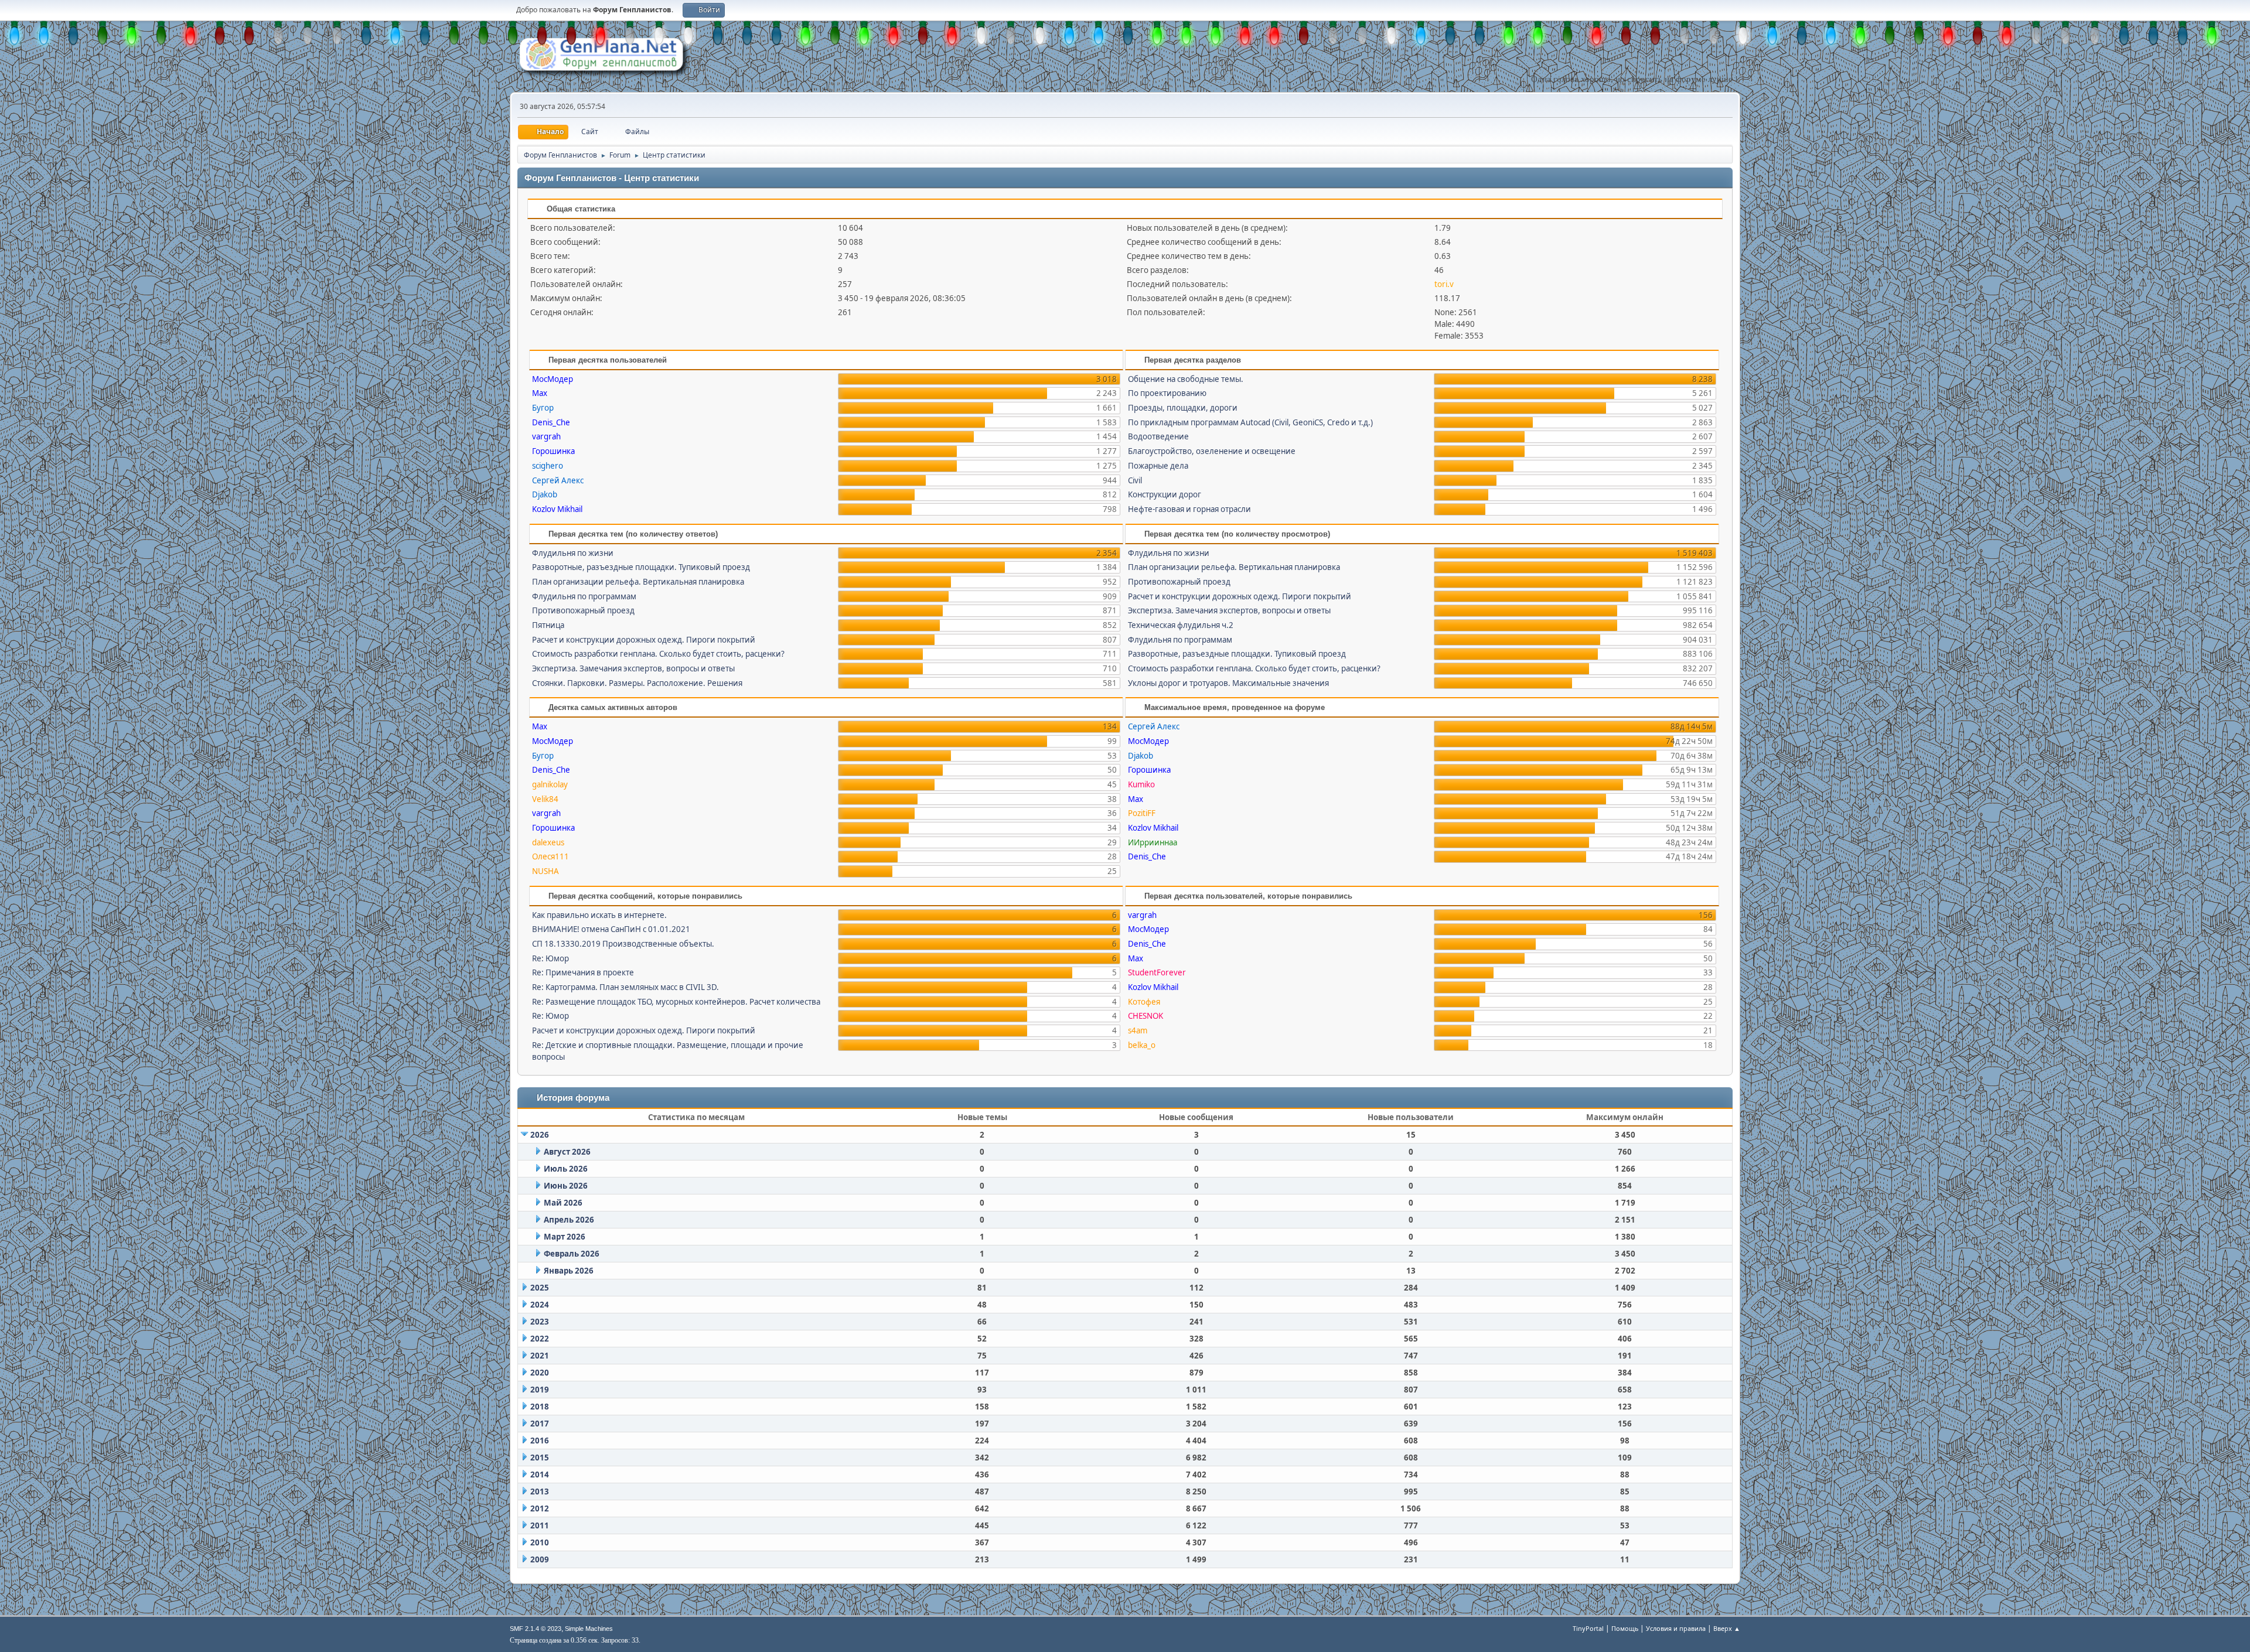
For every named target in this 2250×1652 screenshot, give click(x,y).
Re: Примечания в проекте (583, 972)
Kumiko (1141, 784)
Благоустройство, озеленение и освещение (1212, 451)
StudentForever (1157, 972)
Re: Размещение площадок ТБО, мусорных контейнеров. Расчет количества (676, 1002)
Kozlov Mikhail (557, 509)
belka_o (1142, 1045)
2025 (540, 1288)
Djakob (545, 494)
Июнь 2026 (566, 1186)
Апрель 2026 (569, 1220)
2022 (540, 1339)
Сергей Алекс (558, 480)
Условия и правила (1676, 1628)
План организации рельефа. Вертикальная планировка (638, 582)
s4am (1138, 1030)
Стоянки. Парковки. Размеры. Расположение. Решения (637, 683)
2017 (540, 1424)
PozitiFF (1142, 813)
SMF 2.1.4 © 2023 (536, 1629)
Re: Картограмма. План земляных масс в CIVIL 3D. (625, 987)
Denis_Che (551, 422)
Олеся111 (550, 856)
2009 (540, 1559)
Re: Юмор (550, 958)
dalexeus (548, 842)
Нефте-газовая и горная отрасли (1189, 509)
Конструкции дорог (1165, 494)
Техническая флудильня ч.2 (1181, 625)
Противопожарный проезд (583, 610)
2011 (540, 1525)
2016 (540, 1441)
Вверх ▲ (1727, 1628)
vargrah (546, 436)
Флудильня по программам (584, 596)
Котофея (1144, 1002)
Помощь (1625, 1628)
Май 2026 (563, 1203)
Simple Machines (589, 1629)
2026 (540, 1135)
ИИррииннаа (1153, 842)
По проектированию (1167, 393)
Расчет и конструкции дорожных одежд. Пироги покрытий (644, 640)
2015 (540, 1458)
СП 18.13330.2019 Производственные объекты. (623, 944)
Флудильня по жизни (573, 553)
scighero (548, 466)
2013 (540, 1491)
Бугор (543, 408)
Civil (1135, 480)
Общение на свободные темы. (1186, 379)
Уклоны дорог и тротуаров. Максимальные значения (1228, 683)
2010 (540, 1542)
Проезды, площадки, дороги (1183, 408)
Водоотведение (1158, 436)
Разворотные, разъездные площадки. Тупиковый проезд (641, 567)
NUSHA (546, 871)
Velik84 (545, 799)
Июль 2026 (566, 1169)
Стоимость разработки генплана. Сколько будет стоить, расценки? (658, 654)
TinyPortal (1588, 1628)
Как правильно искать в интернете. (599, 915)
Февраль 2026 (572, 1254)
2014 (540, 1474)
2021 (540, 1356)
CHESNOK (1146, 1016)
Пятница (548, 625)
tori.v (1444, 284)
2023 (540, 1322)
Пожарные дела (1158, 466)
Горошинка (553, 451)
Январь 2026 (569, 1271)
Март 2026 (565, 1237)
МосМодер (553, 379)
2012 (540, 1508)
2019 (540, 1390)
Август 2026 (567, 1152)
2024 (540, 1305)
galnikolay (550, 784)
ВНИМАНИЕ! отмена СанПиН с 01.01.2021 (611, 929)
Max (540, 393)
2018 (540, 1407)
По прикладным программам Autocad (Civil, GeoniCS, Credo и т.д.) (1250, 422)
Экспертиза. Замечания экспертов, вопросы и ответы (633, 668)
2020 (540, 1373)
